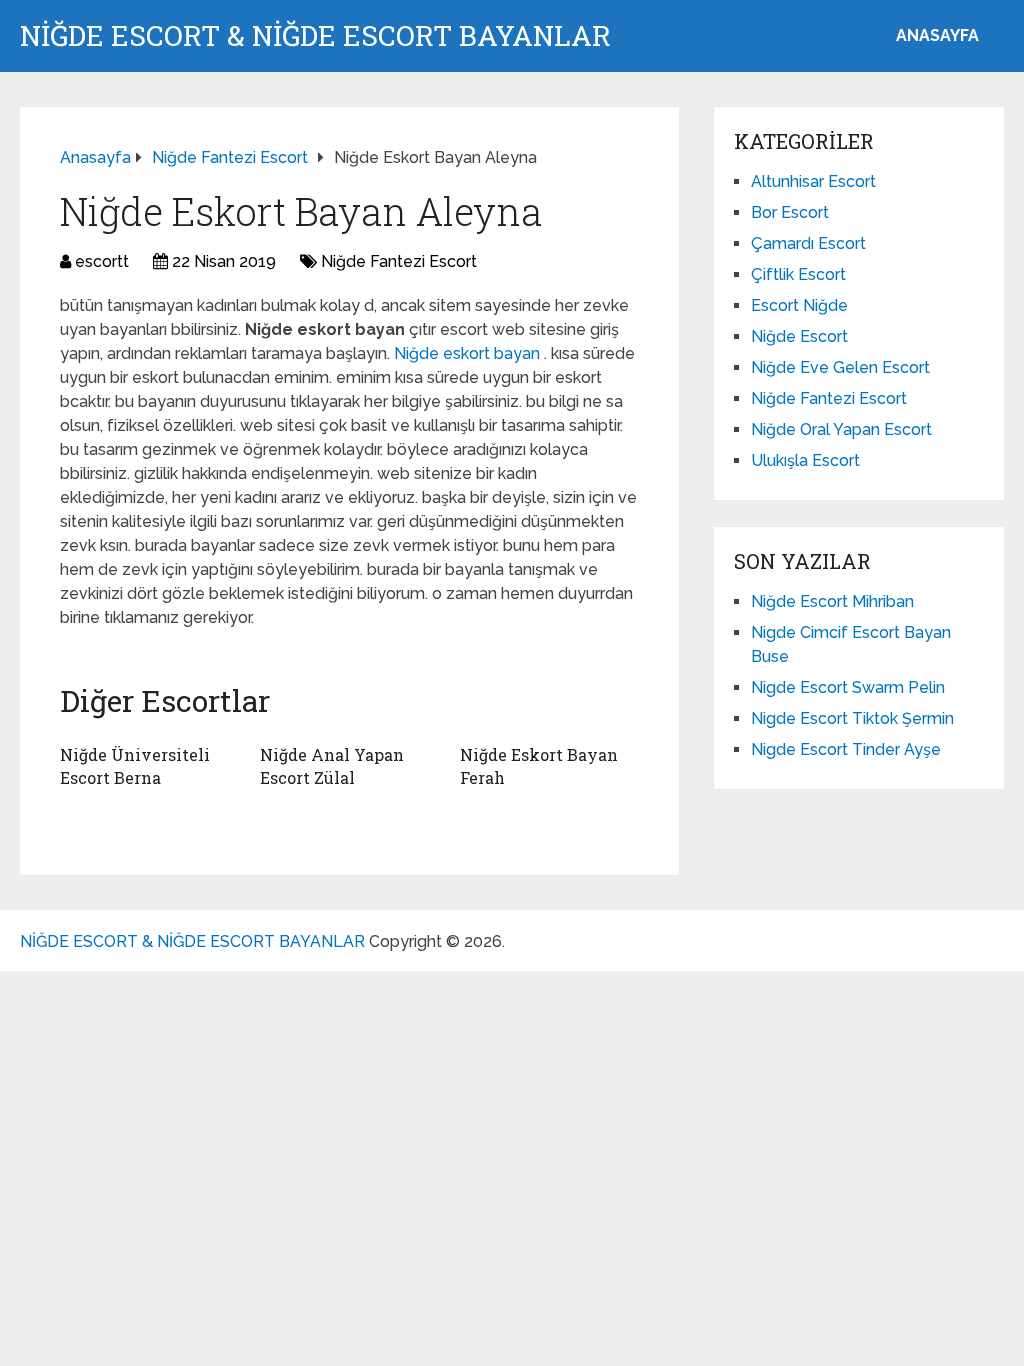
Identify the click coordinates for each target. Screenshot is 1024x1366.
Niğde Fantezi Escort (399, 261)
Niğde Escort (799, 336)
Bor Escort (790, 212)
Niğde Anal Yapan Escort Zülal (332, 765)
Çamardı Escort (808, 243)
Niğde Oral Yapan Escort (841, 429)
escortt (102, 261)
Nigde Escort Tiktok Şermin (852, 718)
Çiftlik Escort (798, 274)
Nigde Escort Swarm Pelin (848, 687)
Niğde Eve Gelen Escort (840, 367)
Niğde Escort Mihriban (832, 601)
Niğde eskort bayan (469, 353)
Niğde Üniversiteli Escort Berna (135, 765)
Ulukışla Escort (805, 460)
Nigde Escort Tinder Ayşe (846, 749)
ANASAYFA (937, 35)
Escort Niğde (799, 305)
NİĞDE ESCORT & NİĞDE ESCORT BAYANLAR (315, 36)
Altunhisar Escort (813, 181)
